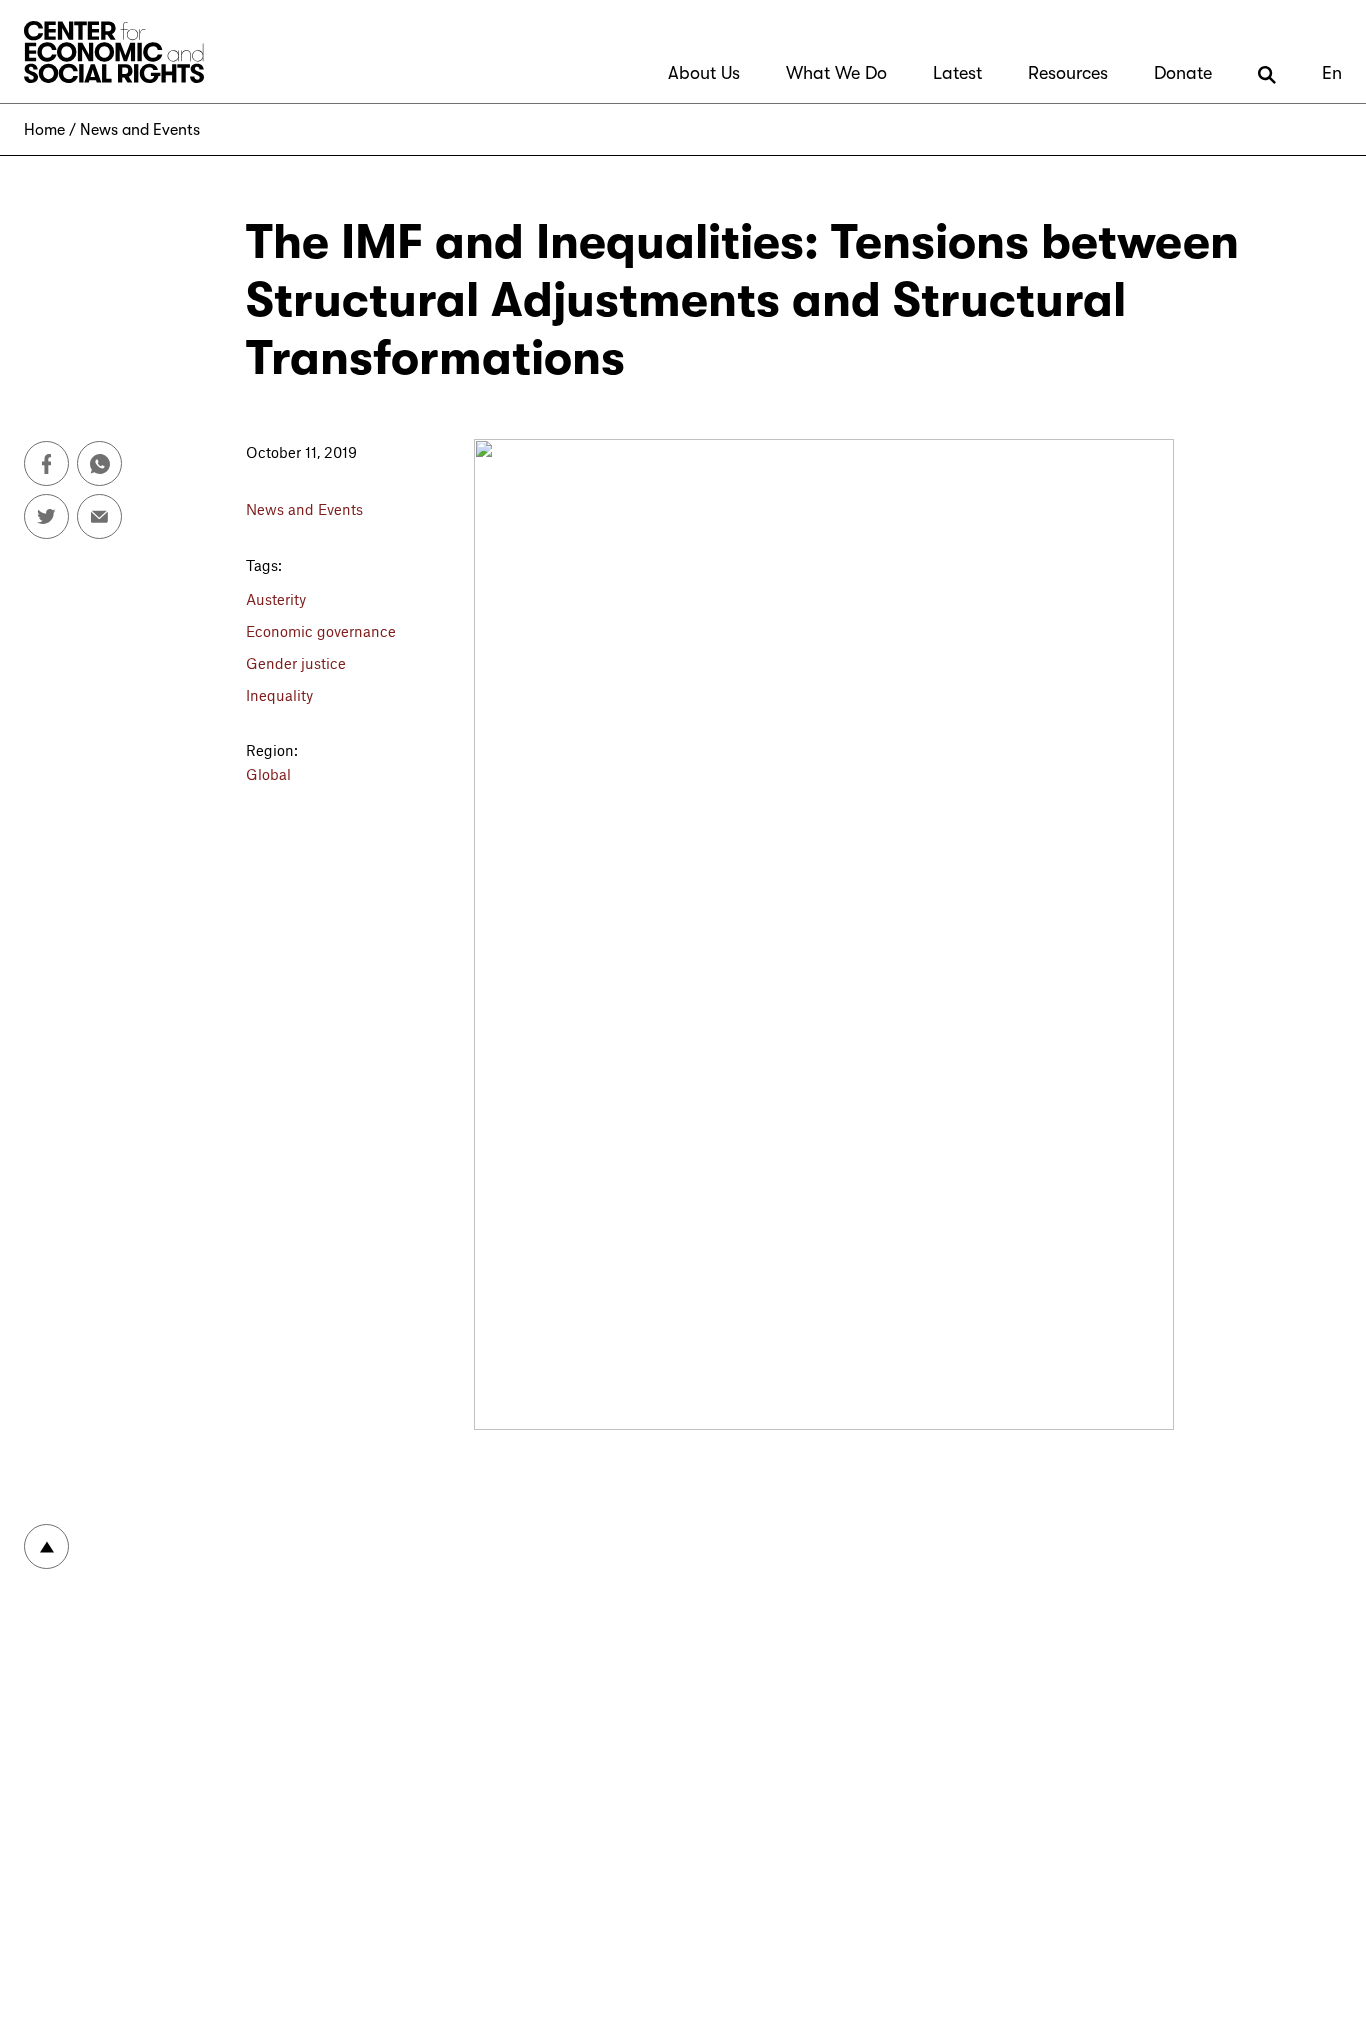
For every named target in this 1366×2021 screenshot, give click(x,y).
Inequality (279, 695)
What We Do (836, 73)
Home (44, 130)
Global (268, 774)
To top (46, 1546)
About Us (704, 73)
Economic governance (321, 631)
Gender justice (296, 663)
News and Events (140, 130)
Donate (1183, 73)
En (1332, 73)
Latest (957, 73)
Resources (1068, 73)
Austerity (276, 599)
